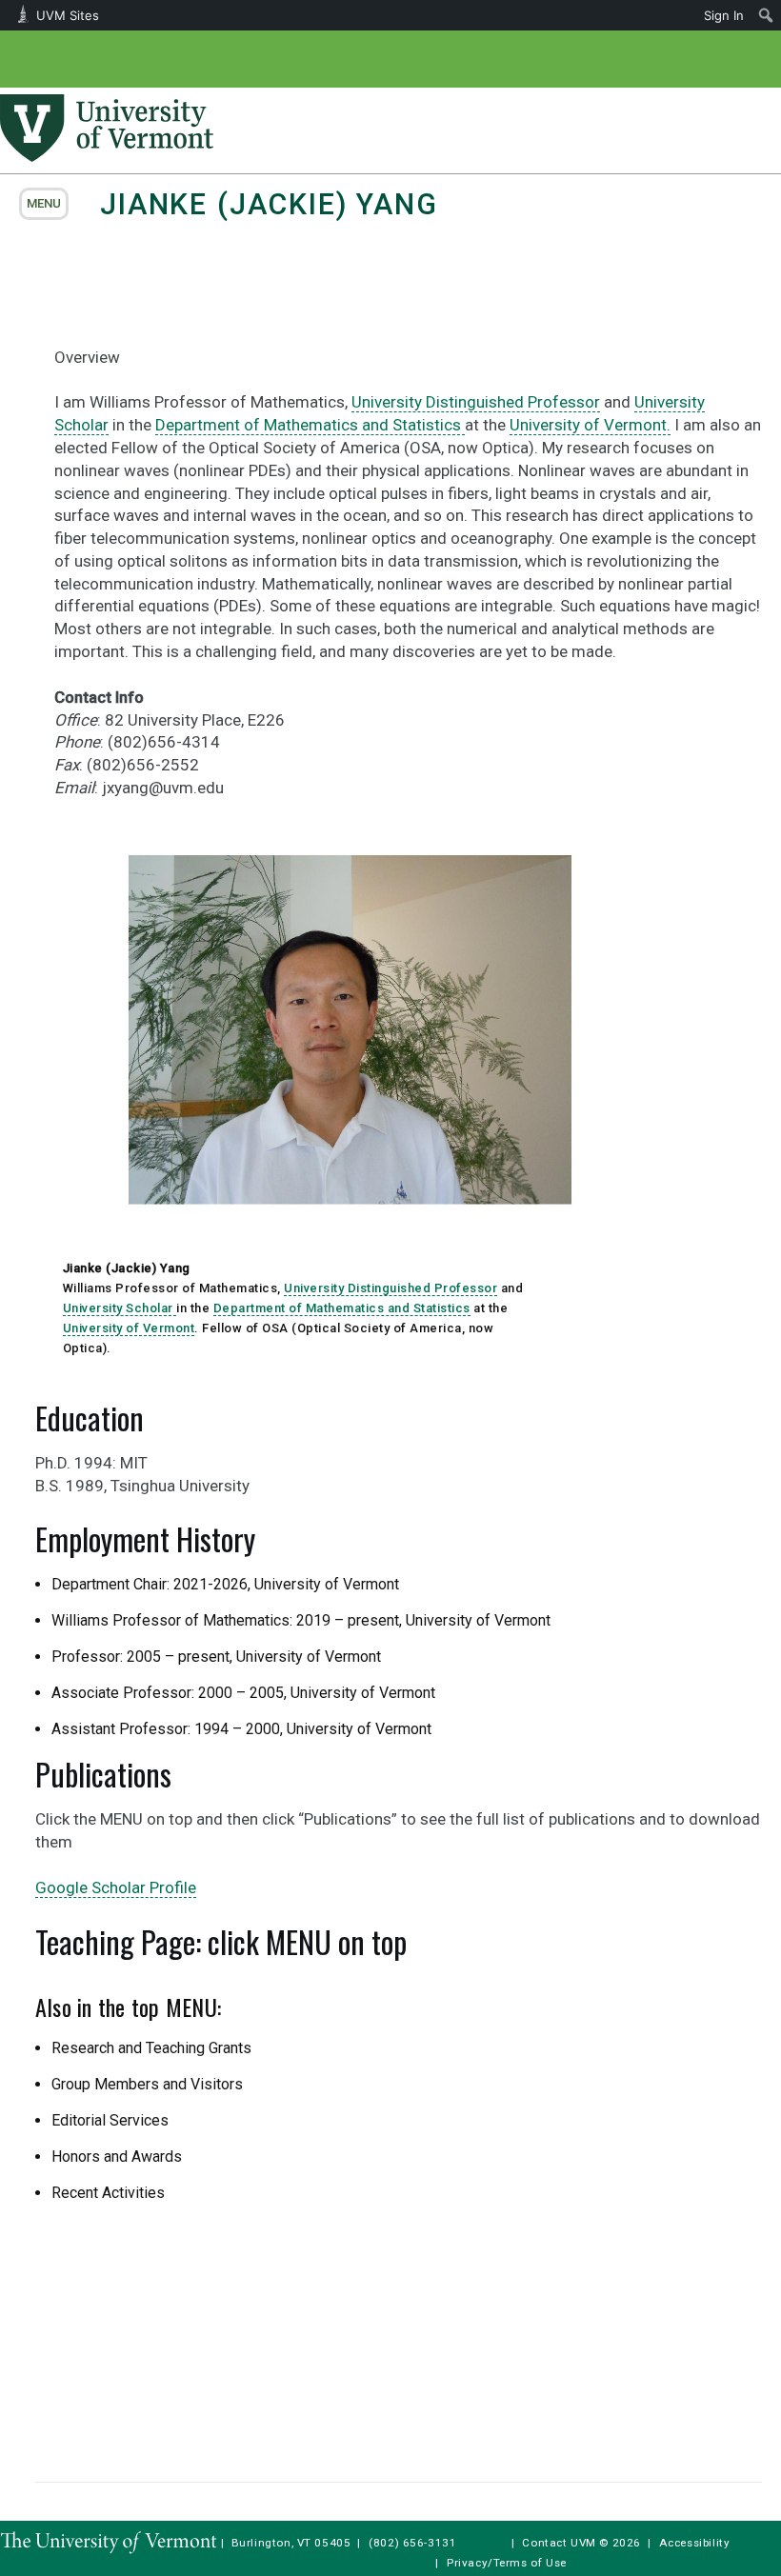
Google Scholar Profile (116, 1887)
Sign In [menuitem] (724, 15)
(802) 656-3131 (412, 2543)
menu (44, 203)
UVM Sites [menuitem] (68, 15)
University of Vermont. (590, 425)
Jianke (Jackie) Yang (269, 204)
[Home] (107, 156)
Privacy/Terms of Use (507, 2563)
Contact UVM (559, 2543)
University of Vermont (129, 1328)
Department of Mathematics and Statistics (310, 425)
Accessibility (695, 2543)
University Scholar (120, 1308)
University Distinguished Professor (476, 402)
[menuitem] (766, 15)
